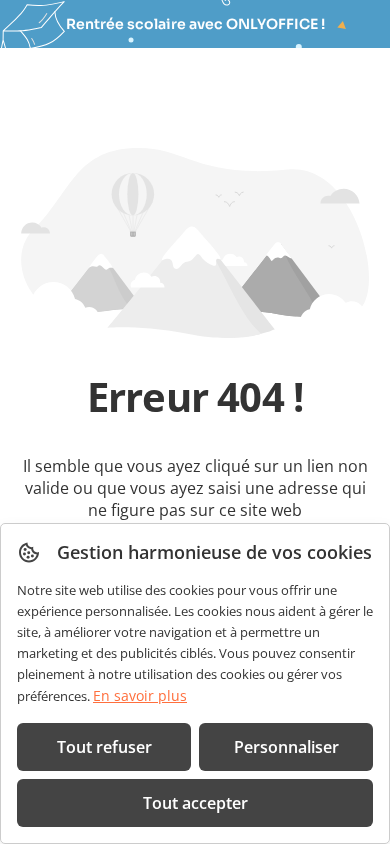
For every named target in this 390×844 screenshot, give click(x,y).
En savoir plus (140, 695)
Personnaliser (286, 747)
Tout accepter (195, 803)
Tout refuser (104, 747)
